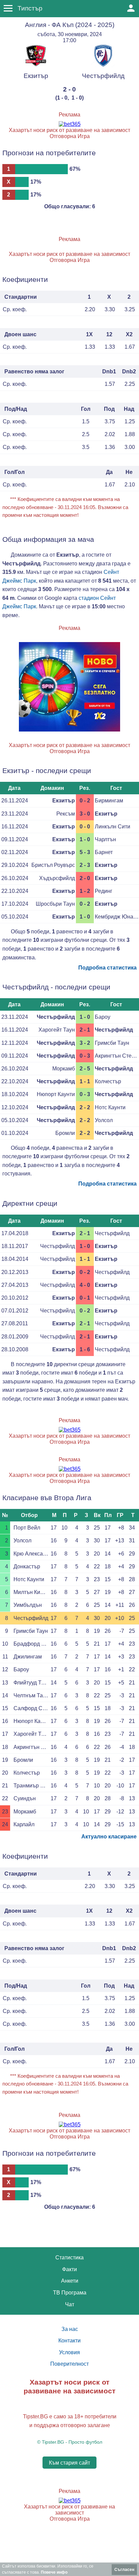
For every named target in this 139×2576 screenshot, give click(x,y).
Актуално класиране (109, 1837)
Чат (70, 2304)
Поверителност (69, 2364)
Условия (69, 2352)
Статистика (69, 2258)
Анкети (70, 2281)
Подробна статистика (107, 968)
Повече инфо (54, 2572)
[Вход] (131, 8)
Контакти (69, 2341)
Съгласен (124, 2570)
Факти (69, 2269)
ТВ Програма (70, 2293)
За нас (70, 2329)
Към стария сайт (69, 2463)
